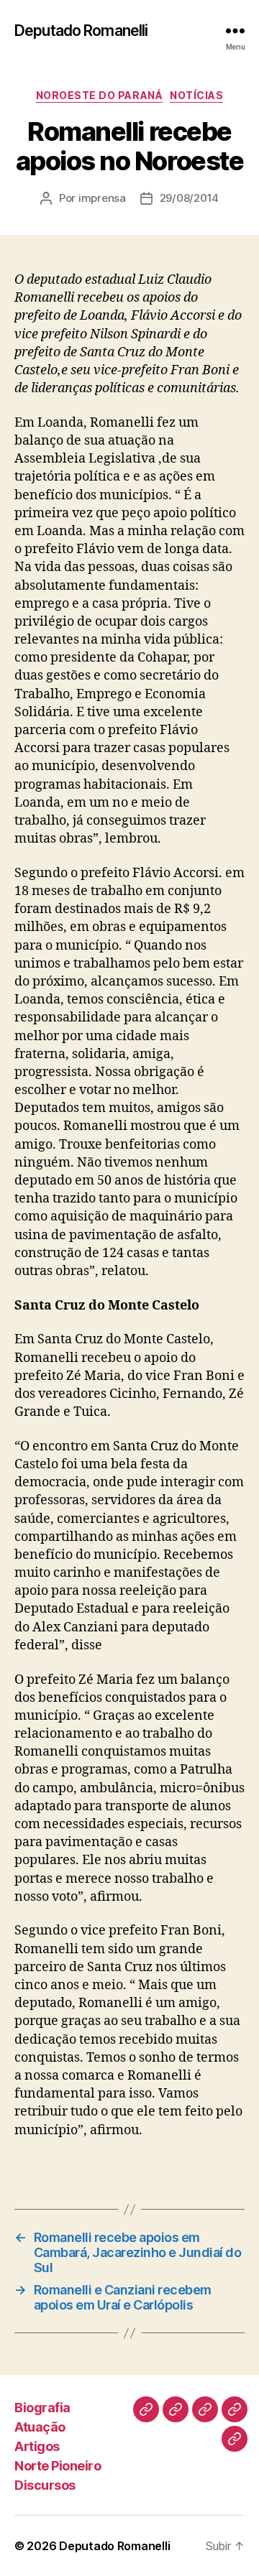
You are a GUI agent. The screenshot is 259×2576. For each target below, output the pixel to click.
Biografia (42, 2408)
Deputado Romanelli (81, 31)
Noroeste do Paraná (99, 95)
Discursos (45, 2485)
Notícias (196, 95)
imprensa (102, 198)
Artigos (37, 2446)
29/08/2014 (189, 198)
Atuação (40, 2427)
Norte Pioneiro (58, 2466)
